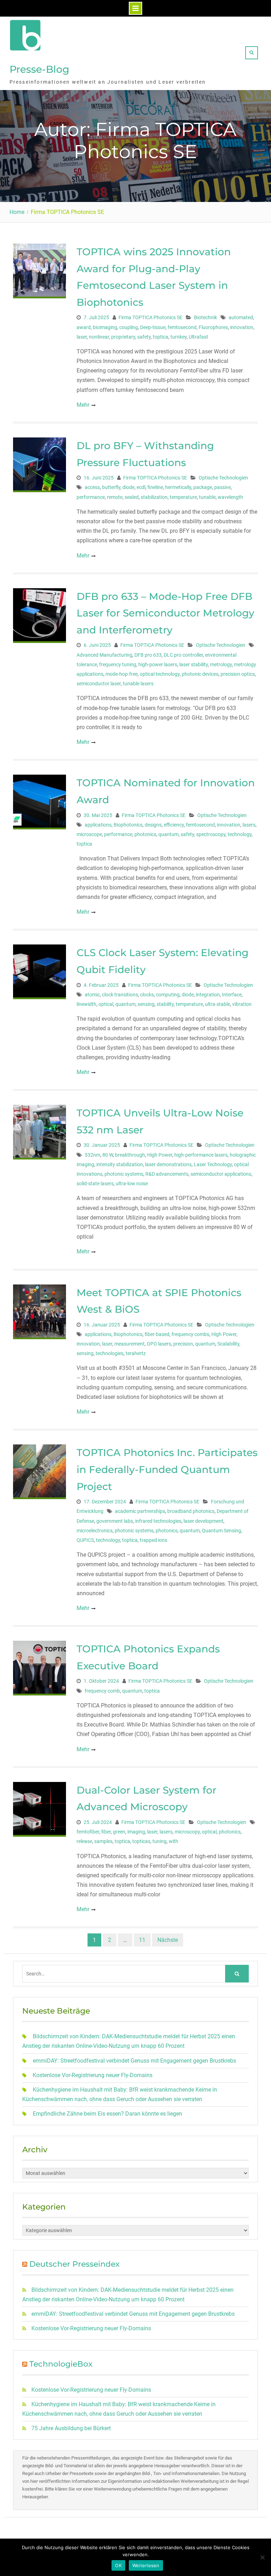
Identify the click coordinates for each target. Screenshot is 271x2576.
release (84, 1841)
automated (241, 317)
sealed (132, 497)
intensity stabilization (120, 1164)
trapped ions (153, 1540)
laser (82, 337)
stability (165, 1004)
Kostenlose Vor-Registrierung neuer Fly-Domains (93, 2075)
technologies (110, 1353)
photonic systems (124, 1174)
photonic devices (200, 674)
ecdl (141, 487)
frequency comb (102, 1691)
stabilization (154, 497)
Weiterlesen (146, 2565)
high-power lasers (158, 664)
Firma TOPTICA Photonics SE (150, 317)
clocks (147, 995)
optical (106, 1004)
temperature (183, 497)
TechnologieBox (61, 2364)
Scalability (228, 1344)
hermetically (178, 487)
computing (168, 995)
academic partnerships (140, 1511)
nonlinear (99, 337)
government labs (115, 1521)
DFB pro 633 (148, 655)
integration (208, 995)
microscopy (187, 1832)
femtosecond (182, 327)
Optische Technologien (223, 478)
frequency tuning (118, 664)
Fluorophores (213, 327)
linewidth (86, 1004)
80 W (108, 1155)
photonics (145, 834)
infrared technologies (158, 1521)
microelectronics (95, 1531)
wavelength (230, 497)
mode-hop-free (122, 674)
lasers (249, 825)
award (84, 327)
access (92, 487)
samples (103, 1841)
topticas (141, 1841)
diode (128, 487)
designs (153, 825)
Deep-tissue (153, 327)
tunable (207, 497)
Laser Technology (213, 1164)
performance (91, 497)
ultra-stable (218, 1004)
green (119, 1832)
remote (115, 497)
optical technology (160, 674)
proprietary (123, 337)
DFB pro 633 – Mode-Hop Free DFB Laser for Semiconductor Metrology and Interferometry (165, 613)
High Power (160, 1155)
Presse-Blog (39, 69)
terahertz (136, 1353)
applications (98, 825)
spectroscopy (211, 834)
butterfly (111, 487)
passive (222, 487)
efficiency (174, 825)
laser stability (194, 664)
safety (144, 337)
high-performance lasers (201, 1155)
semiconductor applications (221, 1174)
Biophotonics (128, 825)
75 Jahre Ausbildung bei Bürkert (71, 2428)
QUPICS (85, 1540)
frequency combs (190, 1334)
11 (142, 1940)
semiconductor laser (99, 684)
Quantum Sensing (221, 1531)
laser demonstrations (168, 1164)
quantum (168, 834)
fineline (155, 487)
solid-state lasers (95, 1183)
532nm (92, 1155)
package (203, 487)
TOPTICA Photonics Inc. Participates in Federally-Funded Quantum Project (167, 1469)
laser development (203, 1521)
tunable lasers (138, 684)
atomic (92, 995)
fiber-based (157, 1334)
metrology (221, 664)
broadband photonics (191, 1511)
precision (183, 1344)
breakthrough (130, 1155)
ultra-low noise (132, 1183)
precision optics (238, 674)
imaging (136, 1832)
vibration (242, 1004)
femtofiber (88, 1832)
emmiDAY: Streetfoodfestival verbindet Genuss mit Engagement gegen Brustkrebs (134, 2061)
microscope (89, 834)
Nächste (168, 1940)
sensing (146, 1004)
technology (240, 834)
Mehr (83, 405)
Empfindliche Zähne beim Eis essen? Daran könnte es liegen (107, 2114)
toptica (161, 337)
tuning (159, 1841)
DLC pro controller (183, 655)
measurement (130, 1344)
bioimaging (105, 327)
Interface (232, 995)
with (173, 1841)
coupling (129, 327)
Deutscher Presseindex (74, 2264)
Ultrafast (198, 337)
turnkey (179, 337)
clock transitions (120, 995)
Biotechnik (206, 317)
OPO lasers (159, 1344)
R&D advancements (167, 1174)
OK (118, 2565)
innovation (242, 327)
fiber (106, 1832)
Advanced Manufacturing (104, 655)
